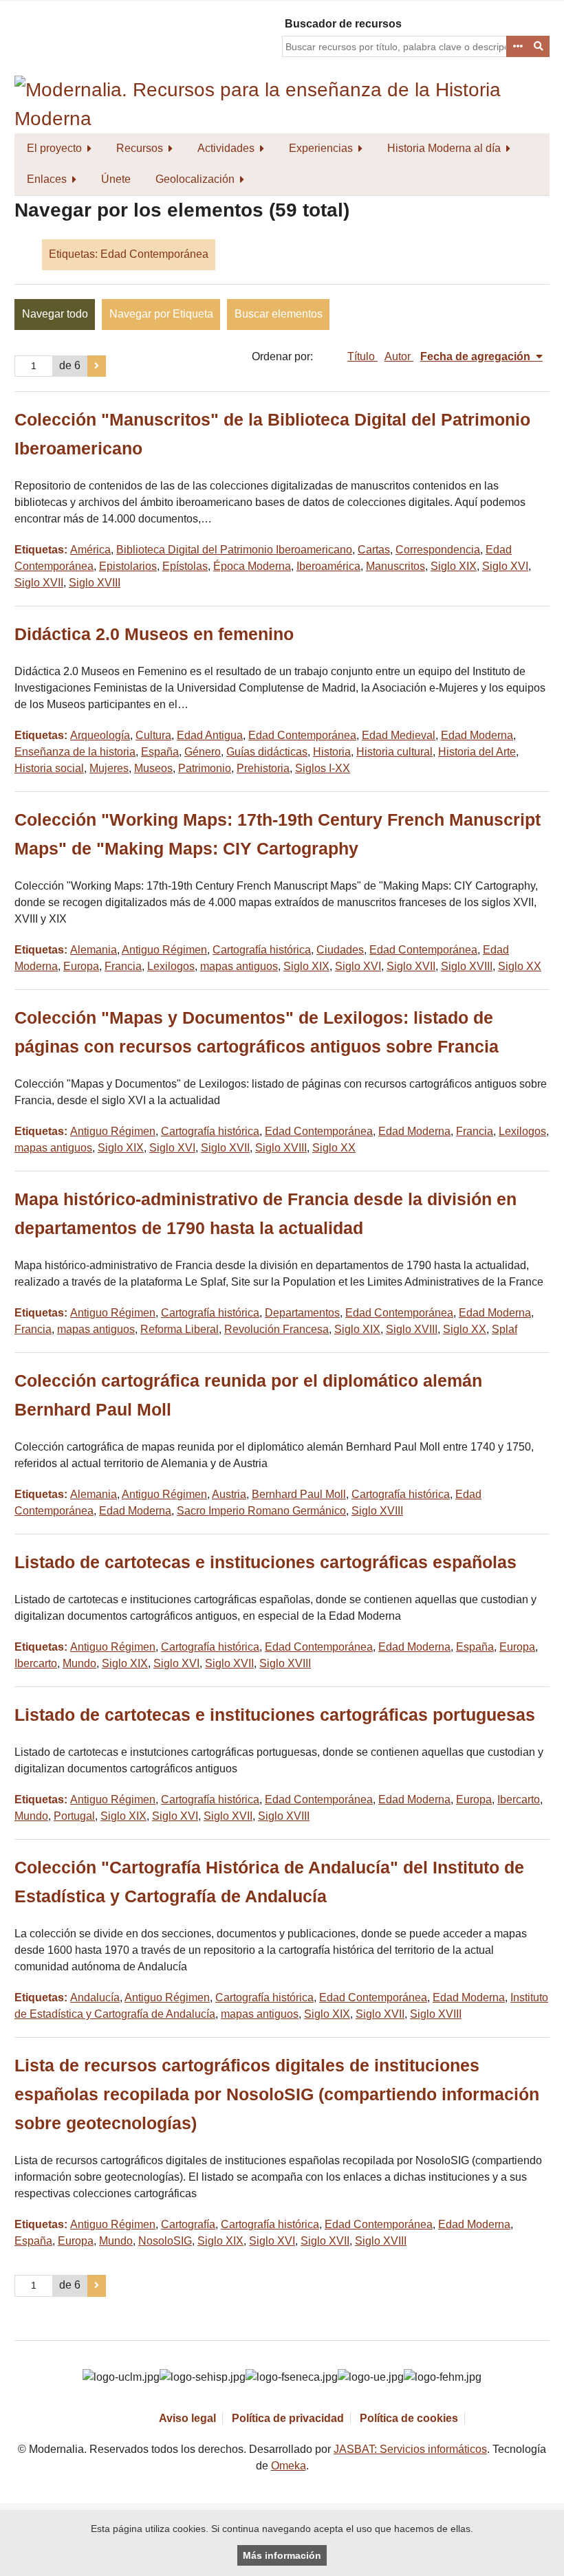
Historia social (49, 768)
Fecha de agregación (477, 356)
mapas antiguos (239, 966)
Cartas (374, 550)
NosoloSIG (165, 2241)
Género (203, 752)
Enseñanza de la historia (75, 752)
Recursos (140, 148)
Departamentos (302, 1313)
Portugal (74, 1816)
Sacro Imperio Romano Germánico (261, 1511)
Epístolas (185, 566)
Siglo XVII (39, 583)
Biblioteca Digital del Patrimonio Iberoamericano (234, 550)
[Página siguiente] (97, 366)
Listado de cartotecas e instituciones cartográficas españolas (265, 1562)
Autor (399, 356)
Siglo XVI (505, 566)
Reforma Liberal (180, 1329)
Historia (332, 752)
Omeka (289, 2466)
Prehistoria (263, 768)
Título (362, 356)
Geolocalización (195, 179)
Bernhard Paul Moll (299, 1494)
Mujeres (109, 768)
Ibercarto (36, 1663)
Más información (282, 2555)
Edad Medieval (399, 735)
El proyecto (54, 148)
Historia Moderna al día (444, 148)
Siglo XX (520, 966)
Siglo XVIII (95, 583)
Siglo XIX (454, 566)
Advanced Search (517, 47)
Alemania (94, 950)
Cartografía (188, 2224)
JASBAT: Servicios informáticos (410, 2449)
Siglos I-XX (323, 768)
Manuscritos (395, 566)
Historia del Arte (477, 752)
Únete (116, 179)
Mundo (79, 1663)
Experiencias (321, 148)
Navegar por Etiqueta (161, 314)
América (90, 550)
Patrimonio (205, 768)
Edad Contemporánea (302, 735)
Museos (153, 768)
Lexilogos (171, 966)
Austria (229, 1494)
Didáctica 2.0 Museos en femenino (154, 634)
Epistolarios (128, 566)
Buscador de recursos (343, 24)
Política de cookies (409, 2418)
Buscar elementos (279, 314)
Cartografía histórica (262, 950)
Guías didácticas (267, 752)
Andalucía (95, 1997)
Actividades (226, 148)
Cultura (153, 735)
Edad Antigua (210, 735)
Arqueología (100, 735)
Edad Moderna (477, 735)
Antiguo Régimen (164, 950)
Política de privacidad (288, 2418)
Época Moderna (252, 566)
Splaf (505, 1329)
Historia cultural (394, 752)
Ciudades (340, 950)
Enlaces (47, 179)
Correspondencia (438, 550)
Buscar (539, 47)
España (160, 752)
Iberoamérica (328, 566)
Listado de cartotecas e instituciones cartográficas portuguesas (275, 1715)
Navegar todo (55, 314)
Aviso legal (187, 2418)
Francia (123, 966)
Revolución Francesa (276, 1329)
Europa (81, 966)
